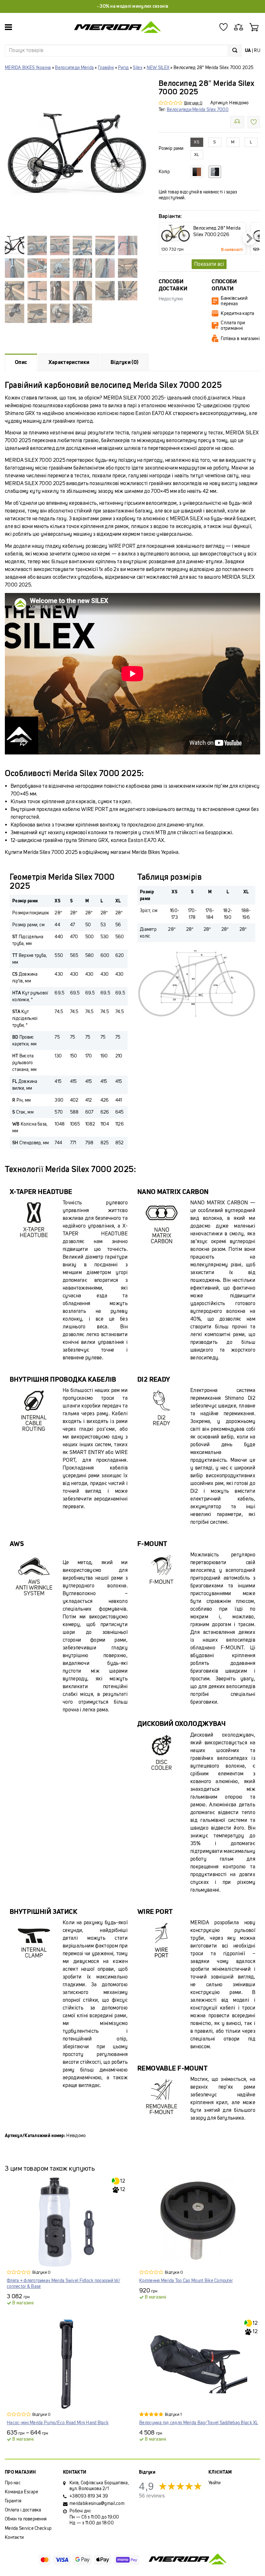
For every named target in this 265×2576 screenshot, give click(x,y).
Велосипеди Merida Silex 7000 (198, 110)
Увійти (215, 2483)
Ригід (123, 68)
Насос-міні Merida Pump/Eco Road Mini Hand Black (58, 2423)
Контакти (14, 2537)
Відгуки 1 (173, 2414)
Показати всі (209, 264)
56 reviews (152, 2496)
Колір (164, 172)
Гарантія (13, 2501)
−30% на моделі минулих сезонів (132, 6)
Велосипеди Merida (74, 68)
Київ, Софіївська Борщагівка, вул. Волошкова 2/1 (99, 2486)
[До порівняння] (237, 122)
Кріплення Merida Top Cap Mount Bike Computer (186, 2281)
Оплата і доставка (23, 2510)
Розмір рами (171, 149)
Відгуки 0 (193, 103)
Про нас (13, 2483)
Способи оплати (224, 285)
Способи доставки (173, 285)
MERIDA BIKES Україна (28, 68)
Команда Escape (21, 2492)
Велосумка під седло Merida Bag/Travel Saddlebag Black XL (199, 2423)
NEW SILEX (158, 68)
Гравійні (106, 68)
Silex (138, 68)
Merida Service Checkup (28, 2528)
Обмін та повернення (26, 2519)
